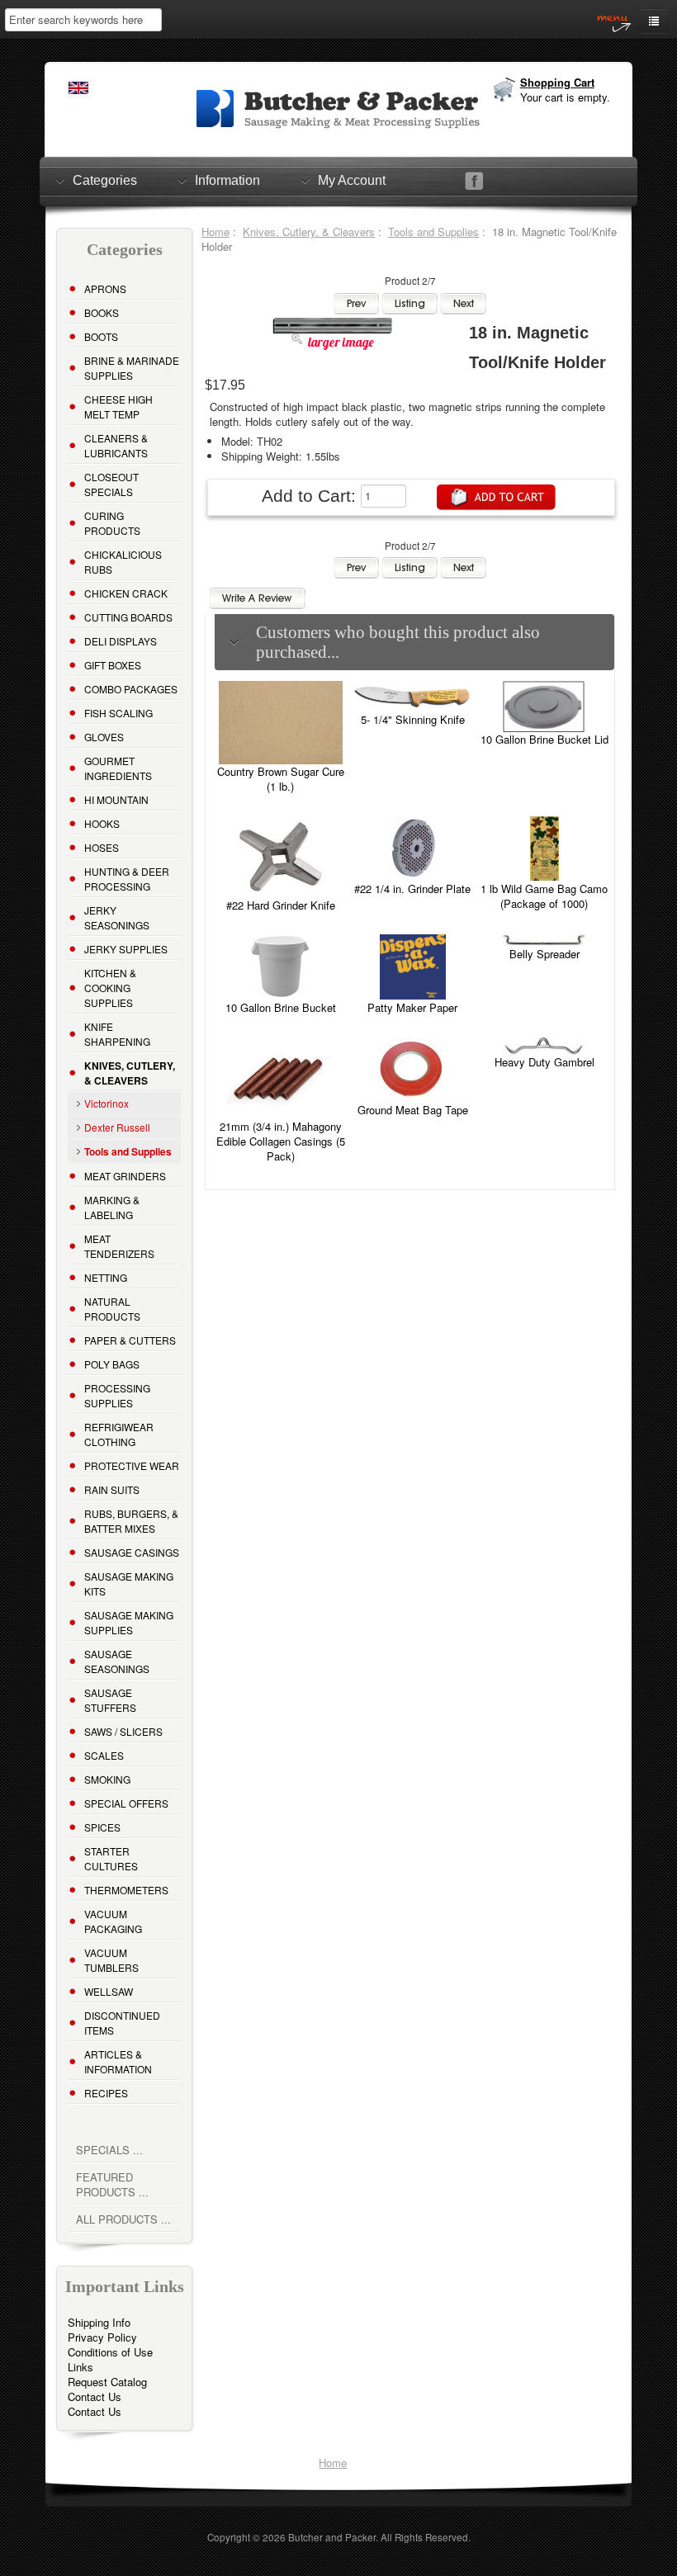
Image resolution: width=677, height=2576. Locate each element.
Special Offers (126, 1803)
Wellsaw (109, 1991)
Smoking (107, 1779)
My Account (352, 180)
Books (102, 312)
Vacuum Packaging (113, 1921)
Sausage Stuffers (110, 1700)
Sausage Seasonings (117, 1661)
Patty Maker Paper (412, 1007)
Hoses (102, 847)
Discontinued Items (122, 2023)
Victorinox (107, 1103)
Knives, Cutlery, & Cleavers (309, 232)
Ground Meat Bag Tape (413, 1110)
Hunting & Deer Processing (127, 879)
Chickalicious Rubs (123, 562)
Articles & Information (118, 2061)
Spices (102, 1827)
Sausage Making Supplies (129, 1622)
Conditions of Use (110, 2352)
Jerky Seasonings (117, 917)
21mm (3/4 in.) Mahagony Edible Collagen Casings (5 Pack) (281, 1141)
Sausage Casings (132, 1552)
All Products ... (123, 2219)
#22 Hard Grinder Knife (281, 905)
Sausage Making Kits (129, 1583)
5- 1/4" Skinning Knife (413, 719)
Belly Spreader (544, 954)
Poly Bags (112, 1364)
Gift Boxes (113, 665)
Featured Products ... (112, 2184)
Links (80, 2367)
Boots (101, 336)
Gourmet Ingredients (118, 768)
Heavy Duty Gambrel (544, 1062)
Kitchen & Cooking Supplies (110, 988)
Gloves (104, 737)
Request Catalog (107, 2382)
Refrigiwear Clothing (119, 1434)
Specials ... (109, 2150)
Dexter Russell (117, 1127)
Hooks (102, 823)
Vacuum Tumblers (111, 1960)
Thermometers (126, 1890)
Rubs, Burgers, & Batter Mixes (131, 1521)
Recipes (106, 2093)
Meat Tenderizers (119, 1246)
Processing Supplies (117, 1395)
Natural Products (112, 1309)
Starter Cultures (111, 1858)
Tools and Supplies (433, 232)
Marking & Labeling (112, 1207)
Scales (104, 1755)
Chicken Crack (126, 593)
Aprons (105, 288)
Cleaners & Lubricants (116, 445)
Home (215, 232)
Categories (105, 180)
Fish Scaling (118, 713)
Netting (106, 1277)
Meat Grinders (125, 1176)
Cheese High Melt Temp (118, 406)
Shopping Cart (557, 82)
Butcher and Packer (332, 2537)
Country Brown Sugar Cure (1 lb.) (281, 779)
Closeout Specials (111, 484)
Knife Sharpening (117, 1034)
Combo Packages (131, 689)
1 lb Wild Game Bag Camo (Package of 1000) (544, 896)
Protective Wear (132, 1465)
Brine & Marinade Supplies (132, 368)
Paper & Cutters (130, 1340)
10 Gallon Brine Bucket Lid (544, 739)
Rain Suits (112, 1489)
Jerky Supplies (126, 949)
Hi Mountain (116, 799)
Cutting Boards (128, 617)
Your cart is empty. (565, 97)
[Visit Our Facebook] (474, 181)
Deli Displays (121, 641)
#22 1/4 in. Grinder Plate (412, 889)
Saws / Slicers (123, 1731)
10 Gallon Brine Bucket (281, 1007)
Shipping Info (99, 2322)
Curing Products (112, 523)
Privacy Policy (102, 2337)
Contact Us (95, 2396)
